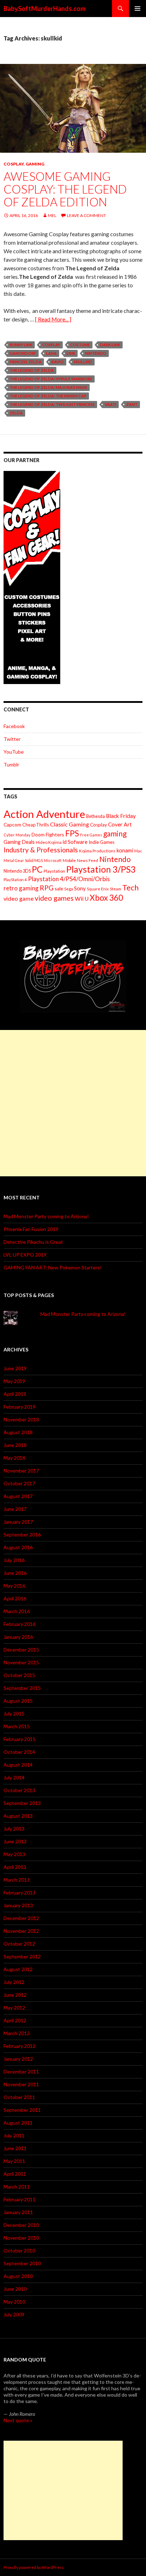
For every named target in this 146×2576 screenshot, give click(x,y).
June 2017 (15, 1509)
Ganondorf (23, 353)
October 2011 (19, 2097)
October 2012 (19, 1944)
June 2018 (15, 1445)
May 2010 (14, 2302)
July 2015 (14, 1713)
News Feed (88, 860)
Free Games (91, 835)
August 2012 (18, 1969)
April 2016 (15, 1598)
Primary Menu (137, 9)
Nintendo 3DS (17, 871)
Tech (130, 888)
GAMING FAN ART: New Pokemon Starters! (53, 1267)
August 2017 (18, 1496)
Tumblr (11, 764)
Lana (51, 353)
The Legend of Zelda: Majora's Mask (48, 387)
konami (125, 850)
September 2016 (22, 1534)
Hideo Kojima (49, 842)
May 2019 (14, 1381)
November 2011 (21, 2084)
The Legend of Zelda (32, 370)
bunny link (21, 345)
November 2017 (21, 1471)
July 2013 (14, 1829)
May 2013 (14, 1854)
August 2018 (18, 1432)
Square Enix (98, 889)
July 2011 (14, 2135)
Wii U (82, 898)
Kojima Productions (97, 851)
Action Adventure (44, 814)
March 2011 (17, 2187)
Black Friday (121, 816)
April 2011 (15, 2174)
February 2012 (19, 2046)
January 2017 (18, 1522)
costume (80, 345)
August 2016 (18, 1547)
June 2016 (15, 1573)
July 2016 (14, 1560)
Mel (52, 215)
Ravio (58, 362)
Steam (116, 889)
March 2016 (17, 1611)
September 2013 (22, 1803)
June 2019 (15, 1368)
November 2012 (21, 1931)
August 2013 (18, 1816)
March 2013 (17, 1880)
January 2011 (18, 2212)
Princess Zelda (26, 362)
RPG (47, 888)
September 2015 (22, 1688)
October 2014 (19, 1752)
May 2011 (14, 2161)
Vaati (110, 404)
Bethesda (96, 816)
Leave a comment (86, 215)
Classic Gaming (69, 824)
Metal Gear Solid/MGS (23, 860)
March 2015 (17, 1726)
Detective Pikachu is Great (33, 1242)
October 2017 (19, 1483)
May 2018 (14, 1458)
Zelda (16, 413)
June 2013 (15, 1841)
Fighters (55, 834)
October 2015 (19, 1675)
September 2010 (22, 2263)
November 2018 (21, 1419)
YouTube (14, 752)
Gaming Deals (19, 842)
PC (37, 869)
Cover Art (120, 824)
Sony (80, 888)
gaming (115, 833)
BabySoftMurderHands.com (44, 9)
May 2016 (14, 1586)
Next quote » (18, 2420)
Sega (69, 889)
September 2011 (22, 2110)
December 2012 (21, 1918)
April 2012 (15, 2020)
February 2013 (19, 1892)
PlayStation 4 (15, 880)
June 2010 (15, 2289)
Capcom (12, 825)
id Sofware (75, 842)
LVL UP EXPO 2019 (25, 1255)
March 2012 (17, 2033)
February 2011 (19, 2199)
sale (59, 888)
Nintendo (96, 353)
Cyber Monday (17, 835)
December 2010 (21, 2225)
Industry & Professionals (41, 850)
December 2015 (21, 1650)
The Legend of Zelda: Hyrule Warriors (51, 379)
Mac (138, 851)
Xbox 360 (106, 898)
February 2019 (19, 1407)
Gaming (35, 164)
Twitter (12, 739)
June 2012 (15, 1995)
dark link (110, 345)
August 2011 (18, 2123)
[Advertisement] (73, 1103)
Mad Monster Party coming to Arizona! (46, 1216)
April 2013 (15, 1867)
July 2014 (14, 1777)
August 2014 (18, 1765)
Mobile (69, 860)
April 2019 (15, 1394)
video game (19, 898)
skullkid (83, 362)
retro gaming (21, 888)
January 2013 (18, 1905)
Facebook (14, 726)
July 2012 (14, 1982)
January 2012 (18, 2059)
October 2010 (19, 2250)
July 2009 (14, 2314)
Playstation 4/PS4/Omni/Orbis (69, 879)
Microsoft (53, 860)
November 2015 (21, 1662)
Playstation (54, 871)
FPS (72, 833)
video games (54, 898)
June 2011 (15, 2148)
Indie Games (102, 842)
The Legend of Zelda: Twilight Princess (52, 404)
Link (71, 353)
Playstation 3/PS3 (101, 869)
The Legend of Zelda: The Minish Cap (48, 396)
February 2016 (19, 1624)
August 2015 (18, 1701)
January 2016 (18, 1637)
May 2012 (14, 2008)
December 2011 (21, 2071)
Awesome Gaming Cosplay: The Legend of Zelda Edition (65, 189)
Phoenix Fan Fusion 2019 (31, 1229)
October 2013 (19, 1790)
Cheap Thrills (36, 825)
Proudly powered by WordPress (34, 2567)
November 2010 (21, 2238)
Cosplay (14, 164)
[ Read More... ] (53, 319)
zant (132, 404)
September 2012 (22, 1956)
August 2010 (18, 2276)
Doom (38, 834)
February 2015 (19, 1739)
